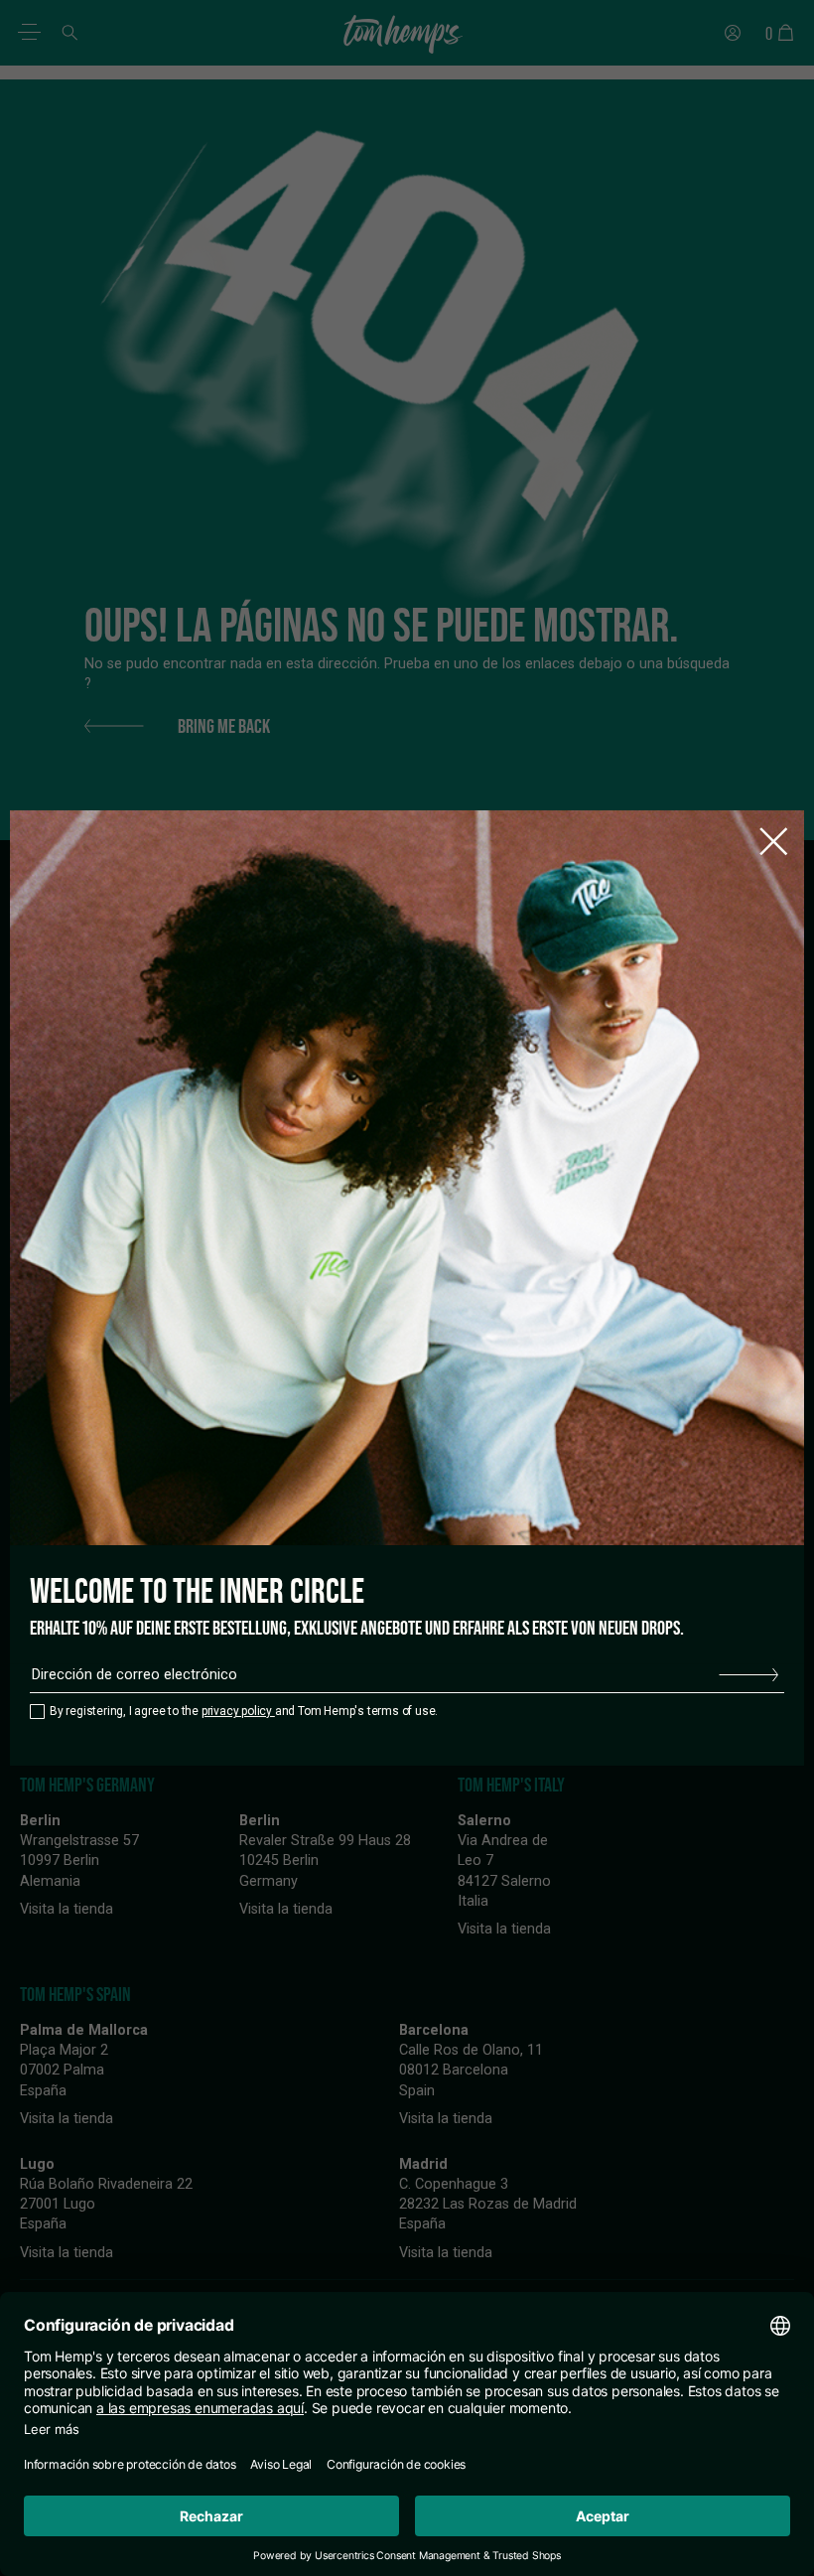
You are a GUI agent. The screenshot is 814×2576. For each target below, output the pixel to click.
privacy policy (238, 1711)
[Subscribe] (748, 1675)
